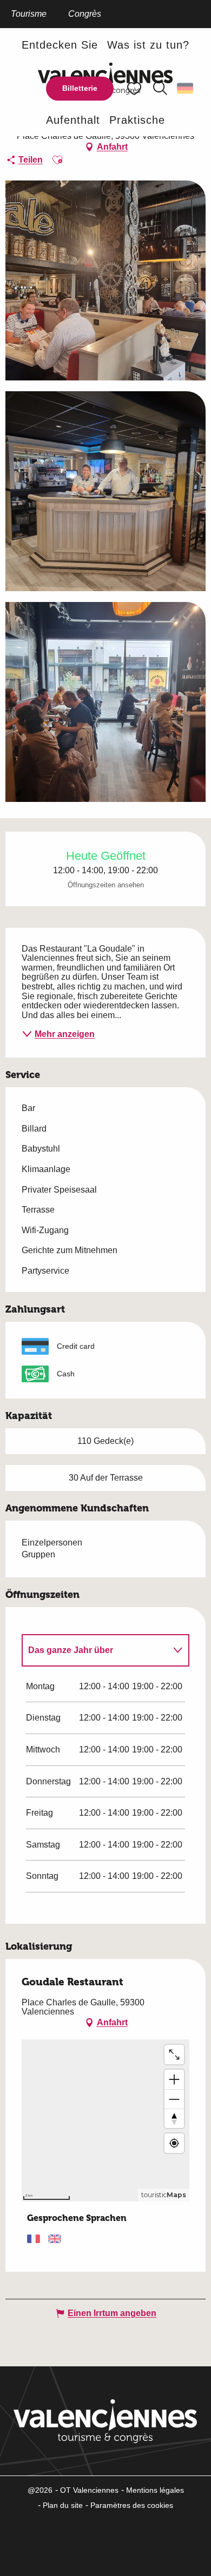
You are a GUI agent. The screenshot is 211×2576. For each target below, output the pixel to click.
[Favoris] (135, 88)
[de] (186, 89)
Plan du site (63, 2505)
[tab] (95, 1650)
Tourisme (29, 14)
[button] (160, 89)
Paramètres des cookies (132, 2505)
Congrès (85, 14)
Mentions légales (155, 2490)
